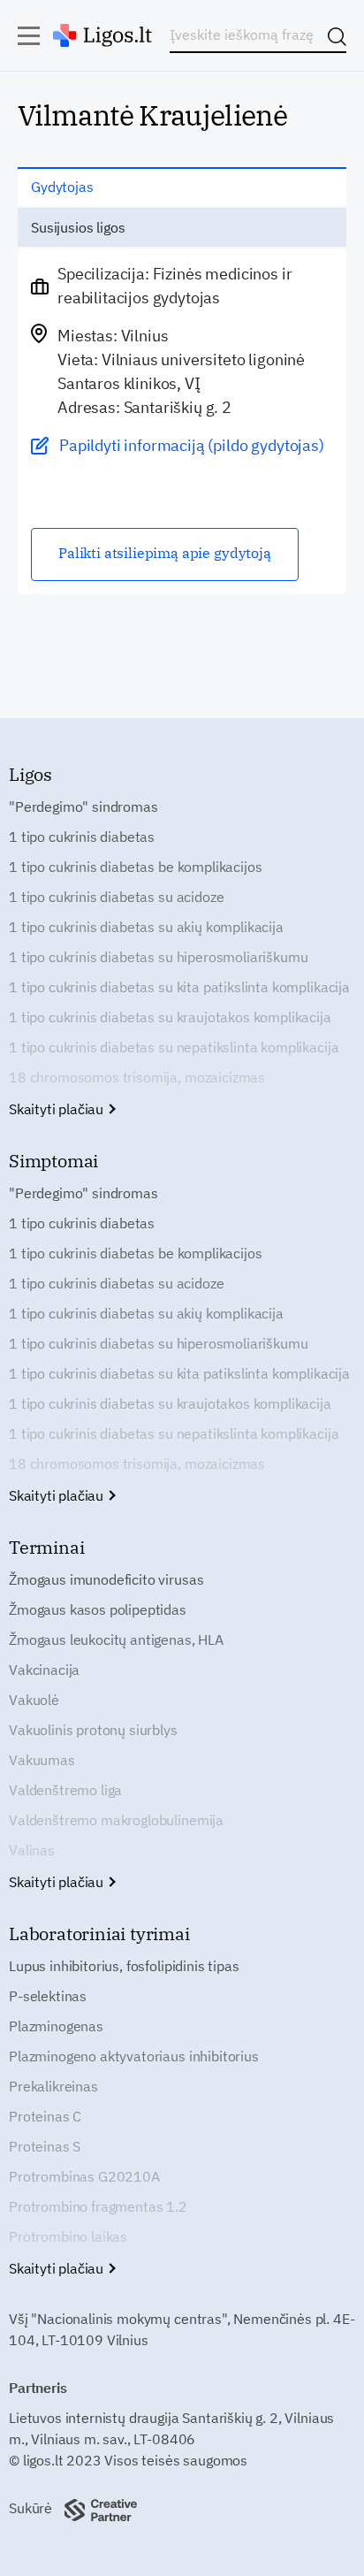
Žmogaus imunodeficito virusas (106, 1579)
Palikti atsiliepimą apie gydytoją (165, 553)
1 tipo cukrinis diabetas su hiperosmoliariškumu (158, 957)
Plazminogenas (56, 2026)
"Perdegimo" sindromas (83, 806)
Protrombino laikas (68, 2236)
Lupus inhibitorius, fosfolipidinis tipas (124, 1966)
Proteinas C (45, 2116)
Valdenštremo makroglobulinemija (116, 1820)
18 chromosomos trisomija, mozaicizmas (137, 1077)
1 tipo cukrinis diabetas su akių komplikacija (146, 927)
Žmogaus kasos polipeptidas (98, 1609)
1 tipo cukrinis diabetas (82, 837)
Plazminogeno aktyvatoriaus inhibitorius (134, 2056)
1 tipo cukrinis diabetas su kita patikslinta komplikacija (179, 987)
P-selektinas (48, 1996)
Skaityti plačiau (58, 1109)
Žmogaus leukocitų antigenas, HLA (116, 1640)
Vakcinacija (44, 1670)
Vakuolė (34, 1700)
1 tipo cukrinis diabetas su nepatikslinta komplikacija (174, 1047)
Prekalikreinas (53, 2086)
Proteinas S (45, 2146)
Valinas (32, 1850)
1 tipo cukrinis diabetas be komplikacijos (135, 867)
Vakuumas (42, 1760)
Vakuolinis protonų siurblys (93, 1730)
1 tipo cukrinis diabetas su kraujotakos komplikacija (170, 1017)
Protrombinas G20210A (84, 2176)
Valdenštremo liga (65, 1790)
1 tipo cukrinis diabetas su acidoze (116, 897)
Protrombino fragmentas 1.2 (98, 2206)
